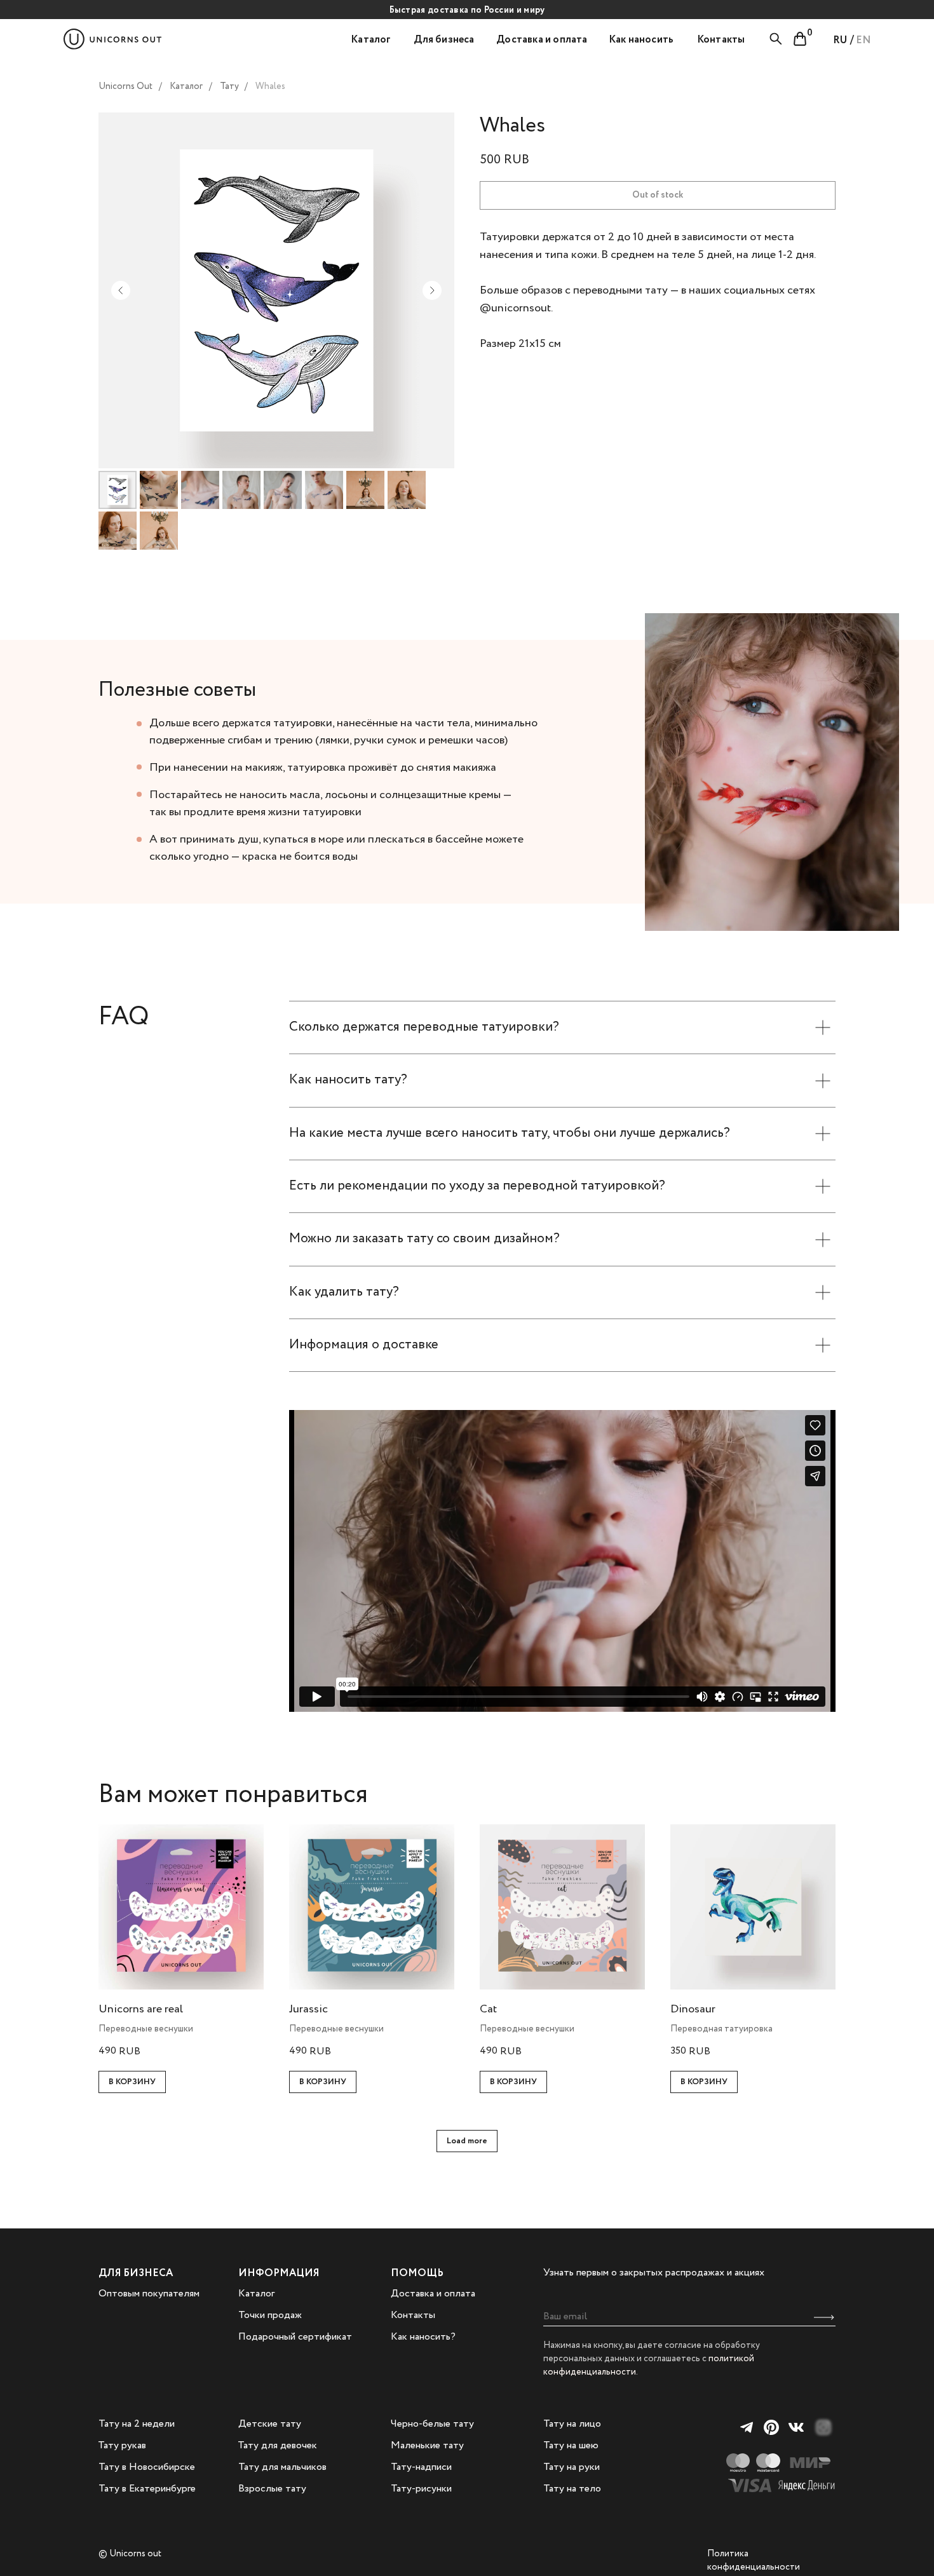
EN (863, 40)
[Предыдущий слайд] (121, 290)
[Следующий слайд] (432, 290)
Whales (270, 86)
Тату (229, 86)
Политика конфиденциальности (754, 2560)
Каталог (186, 86)
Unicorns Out (125, 86)
